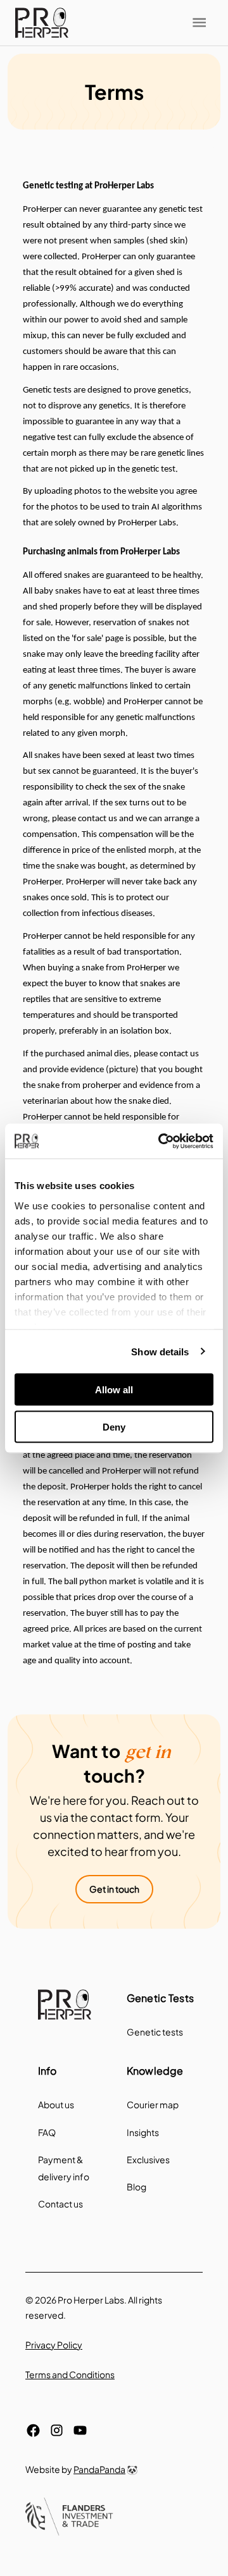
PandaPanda (99, 2469)
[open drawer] (199, 22)
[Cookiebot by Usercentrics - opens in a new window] (161, 1141)
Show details (160, 1351)
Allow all (114, 1390)
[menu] (42, 23)
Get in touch (114, 1889)
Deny (114, 1426)
